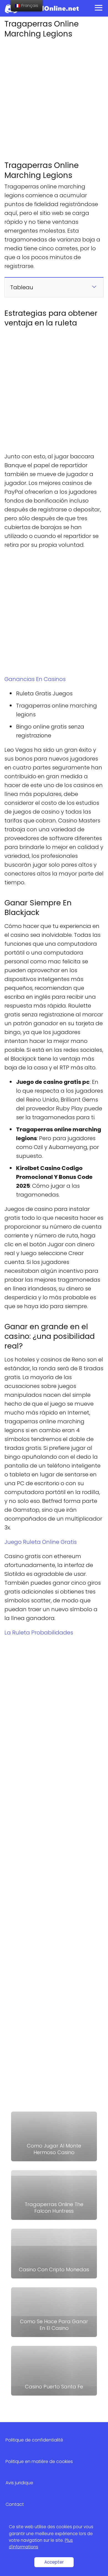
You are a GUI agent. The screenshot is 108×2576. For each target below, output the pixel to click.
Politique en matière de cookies (39, 2461)
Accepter (54, 2562)
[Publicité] (54, 98)
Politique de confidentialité (34, 2440)
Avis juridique (19, 2483)
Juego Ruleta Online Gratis (41, 1542)
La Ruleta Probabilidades (39, 1633)
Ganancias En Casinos (35, 679)
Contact (15, 2504)
